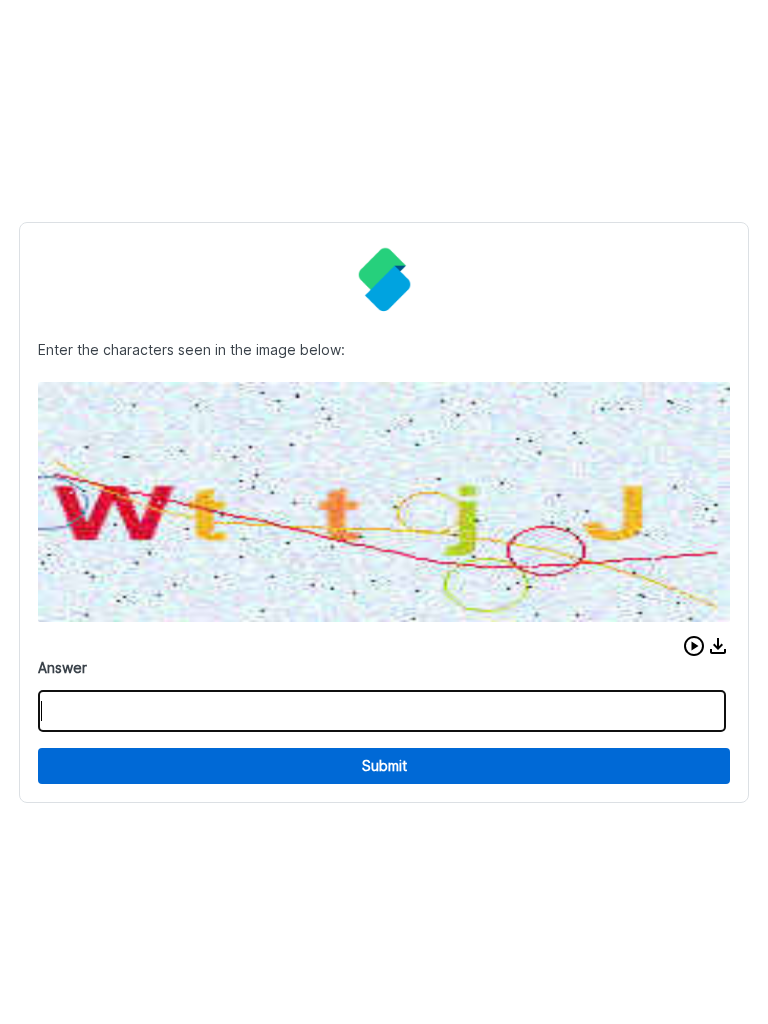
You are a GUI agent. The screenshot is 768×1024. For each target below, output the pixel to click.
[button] (694, 646)
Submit (384, 765)
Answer (62, 667)
